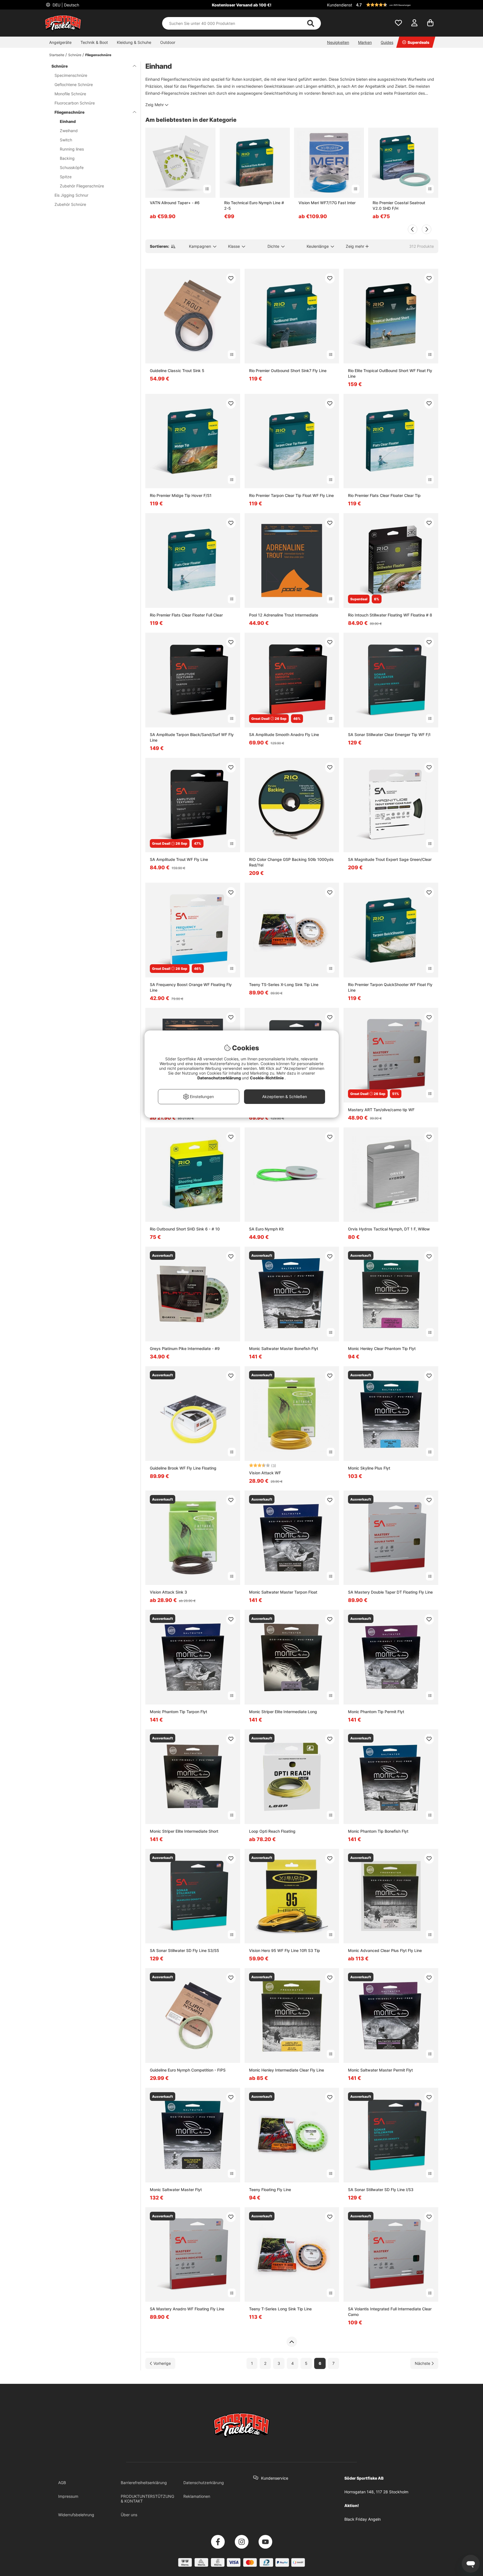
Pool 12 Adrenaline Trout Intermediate (284, 615)
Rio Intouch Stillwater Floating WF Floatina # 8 (390, 615)
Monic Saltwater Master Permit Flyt (380, 2070)
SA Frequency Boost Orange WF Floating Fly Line (191, 987)
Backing (67, 158)
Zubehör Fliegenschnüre (82, 186)
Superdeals (418, 42)
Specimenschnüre (71, 75)
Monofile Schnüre (70, 94)
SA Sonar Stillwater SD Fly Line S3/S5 (184, 1950)
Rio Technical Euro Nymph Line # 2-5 (254, 205)
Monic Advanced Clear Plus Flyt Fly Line (385, 1950)
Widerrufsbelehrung (76, 2515)
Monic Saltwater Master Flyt (176, 2190)
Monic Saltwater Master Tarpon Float (283, 1592)
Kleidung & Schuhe (134, 42)
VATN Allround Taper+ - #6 (175, 203)
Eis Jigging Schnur (71, 195)
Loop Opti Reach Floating (272, 1831)
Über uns (129, 2515)
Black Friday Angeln (363, 2519)
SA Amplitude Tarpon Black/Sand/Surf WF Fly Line (192, 737)
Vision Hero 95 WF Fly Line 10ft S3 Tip (285, 1950)
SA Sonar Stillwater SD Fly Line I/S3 (381, 2190)
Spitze (66, 177)
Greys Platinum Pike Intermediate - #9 (185, 1348)
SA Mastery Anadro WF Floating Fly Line (187, 2309)
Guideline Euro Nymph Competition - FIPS (188, 2070)
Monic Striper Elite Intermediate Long (283, 1712)
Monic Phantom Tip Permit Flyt (376, 1712)
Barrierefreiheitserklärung (144, 2483)
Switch (66, 140)
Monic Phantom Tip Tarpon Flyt (178, 1712)
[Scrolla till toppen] (292, 2342)
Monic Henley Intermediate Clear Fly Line (287, 2070)
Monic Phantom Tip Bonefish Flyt (378, 1831)
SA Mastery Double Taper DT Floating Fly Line (390, 1592)
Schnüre (75, 55)
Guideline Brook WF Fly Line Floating (183, 1468)
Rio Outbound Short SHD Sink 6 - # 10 (185, 1229)
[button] (396, 5)
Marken (365, 42)
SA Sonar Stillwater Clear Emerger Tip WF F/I (389, 735)
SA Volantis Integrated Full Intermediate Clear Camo (390, 2312)
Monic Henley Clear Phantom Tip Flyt (382, 1348)
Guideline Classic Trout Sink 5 (177, 371)
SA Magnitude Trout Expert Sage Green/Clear (390, 859)
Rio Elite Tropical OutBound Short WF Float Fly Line (390, 373)
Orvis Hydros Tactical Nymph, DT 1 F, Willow (389, 1229)
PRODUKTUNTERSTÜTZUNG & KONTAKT (147, 2499)
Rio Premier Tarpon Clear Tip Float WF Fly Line (291, 495)
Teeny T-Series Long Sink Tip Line (280, 2309)
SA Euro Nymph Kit (266, 1229)
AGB (62, 2483)
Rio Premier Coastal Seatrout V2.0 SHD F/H (399, 205)
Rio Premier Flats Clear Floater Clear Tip (384, 495)
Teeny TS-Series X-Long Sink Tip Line (284, 985)
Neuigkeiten (338, 42)
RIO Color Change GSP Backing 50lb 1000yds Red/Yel (291, 862)
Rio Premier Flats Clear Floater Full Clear (186, 615)
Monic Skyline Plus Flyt (369, 1468)
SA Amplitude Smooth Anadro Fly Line (284, 735)
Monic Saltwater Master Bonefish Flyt (284, 1348)
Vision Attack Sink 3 (168, 1592)
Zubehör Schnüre (70, 204)
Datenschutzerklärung (204, 2483)
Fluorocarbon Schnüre (75, 103)
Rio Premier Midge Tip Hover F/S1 (181, 495)
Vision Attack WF (265, 1473)
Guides (387, 42)
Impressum (68, 2496)
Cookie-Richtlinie (267, 1078)
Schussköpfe (72, 167)
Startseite (57, 55)
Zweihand (69, 131)
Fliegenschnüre (98, 55)
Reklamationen (197, 2496)
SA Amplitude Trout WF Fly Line (179, 859)
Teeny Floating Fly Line (270, 2190)
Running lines (72, 149)
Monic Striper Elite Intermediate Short (184, 1831)
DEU (65, 5)
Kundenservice (275, 2478)
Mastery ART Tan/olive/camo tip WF (381, 1110)
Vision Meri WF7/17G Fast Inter (327, 203)
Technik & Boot (94, 42)
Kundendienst (340, 5)
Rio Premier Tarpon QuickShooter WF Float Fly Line (390, 987)
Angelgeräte (60, 42)
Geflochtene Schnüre (74, 84)
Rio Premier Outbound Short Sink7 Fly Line (288, 371)
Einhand (68, 121)
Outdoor (168, 42)
